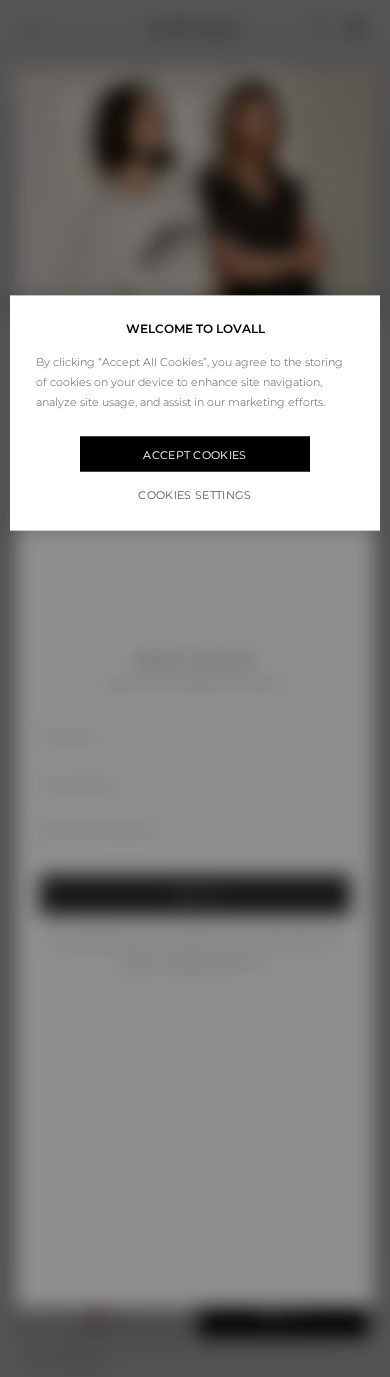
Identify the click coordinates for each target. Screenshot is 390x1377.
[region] (195, 413)
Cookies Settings (194, 495)
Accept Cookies (195, 454)
